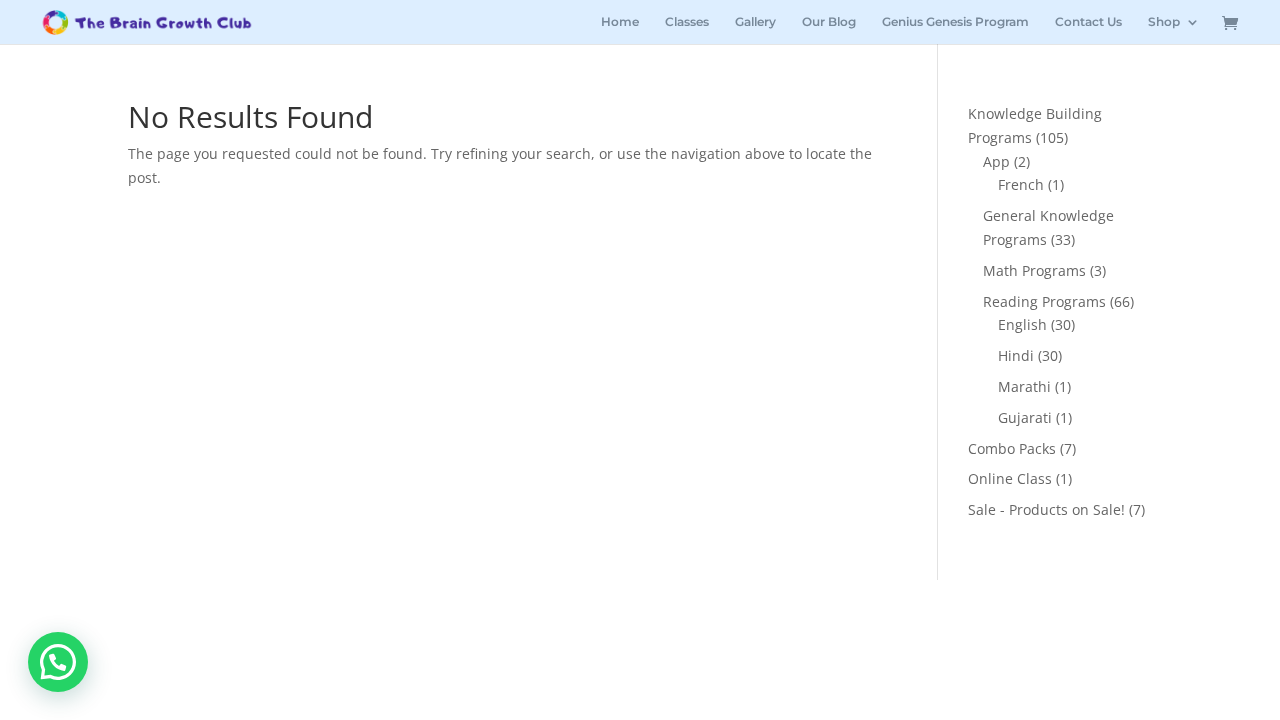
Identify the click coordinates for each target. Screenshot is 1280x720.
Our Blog (829, 22)
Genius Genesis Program (955, 22)
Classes (687, 22)
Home (620, 22)
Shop (1164, 22)
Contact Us (1088, 22)
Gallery (755, 22)
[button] (58, 662)
